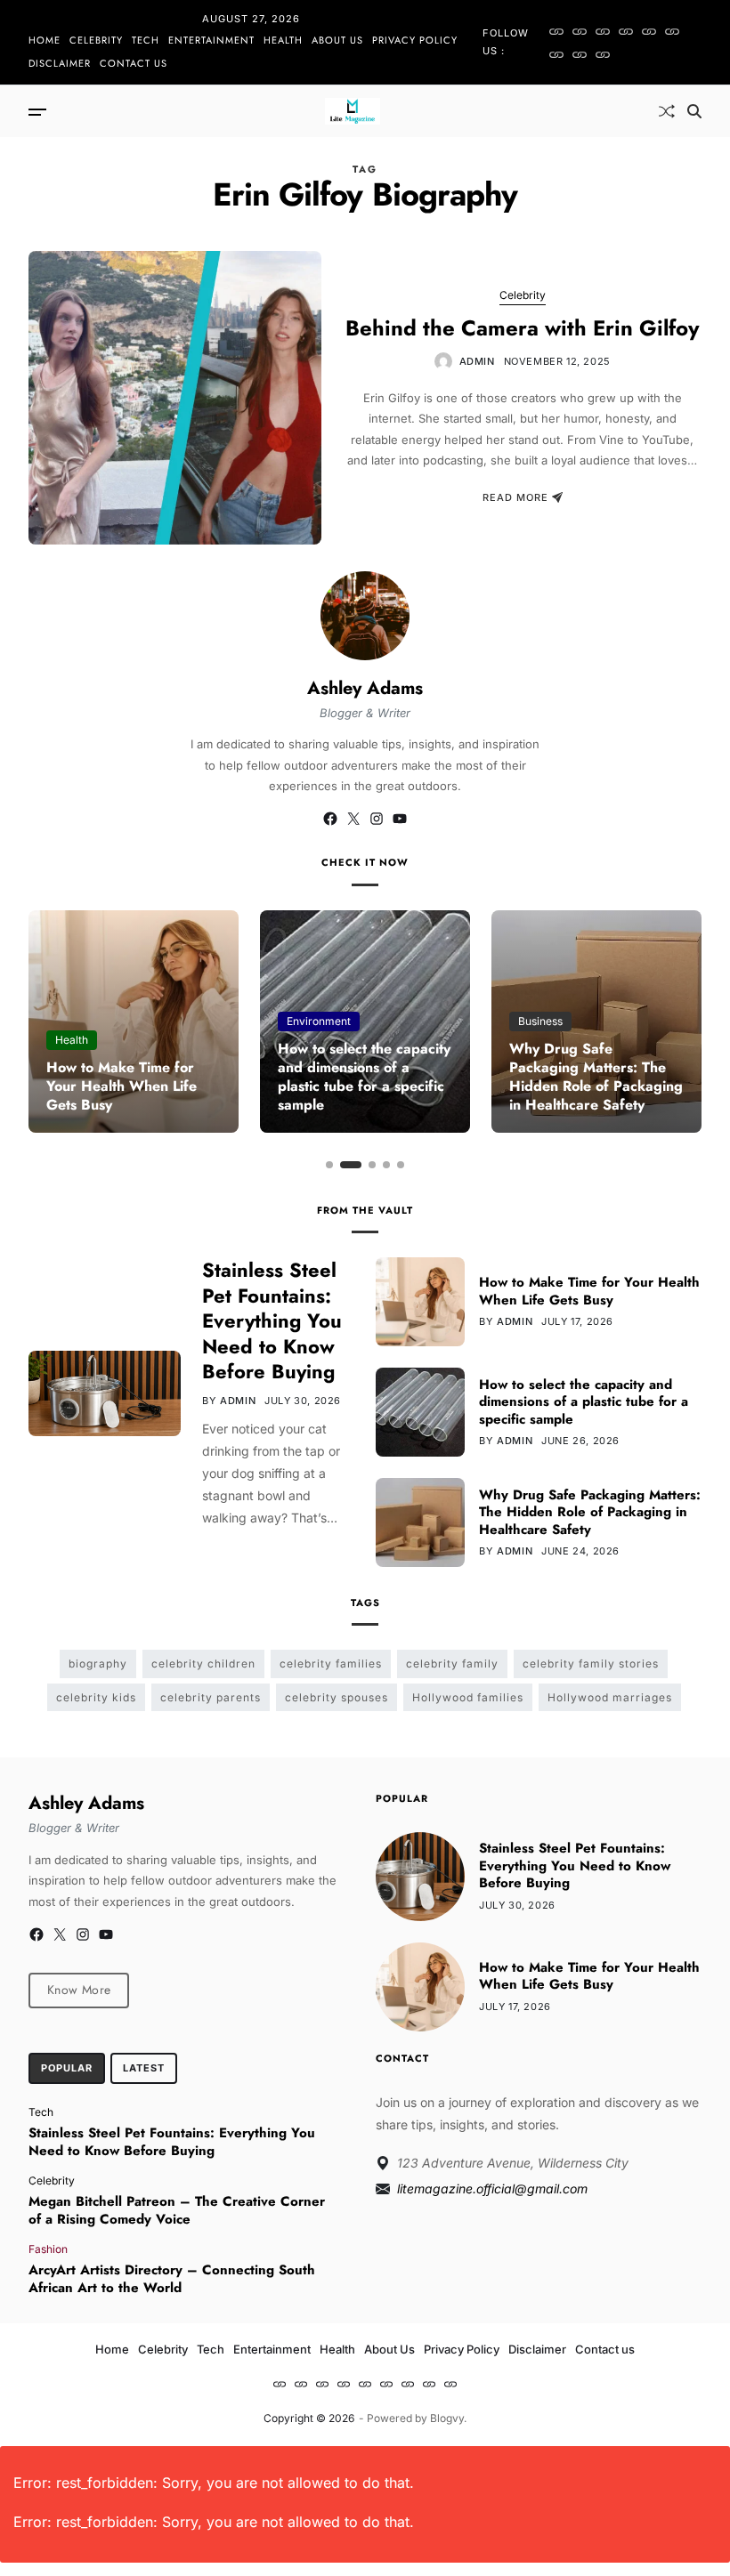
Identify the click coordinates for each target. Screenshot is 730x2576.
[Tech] (603, 31)
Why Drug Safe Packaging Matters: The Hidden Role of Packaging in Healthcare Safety (596, 1076)
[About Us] (672, 31)
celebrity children (203, 1663)
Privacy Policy (415, 40)
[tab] (67, 2069)
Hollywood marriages (610, 1697)
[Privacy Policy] (556, 54)
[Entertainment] (626, 31)
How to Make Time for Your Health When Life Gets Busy (122, 1086)
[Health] (649, 31)
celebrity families (331, 1663)
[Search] (694, 111)
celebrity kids (96, 1697)
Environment (319, 1021)
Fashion (48, 2249)
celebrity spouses (337, 1697)
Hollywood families (468, 1697)
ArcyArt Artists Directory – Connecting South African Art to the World (172, 2279)
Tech (146, 40)
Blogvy (447, 2418)
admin (477, 361)
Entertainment (211, 40)
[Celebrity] (580, 31)
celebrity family (452, 1663)
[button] (329, 1165)
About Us (337, 40)
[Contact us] (603, 54)
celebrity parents (211, 1697)
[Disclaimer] (580, 54)
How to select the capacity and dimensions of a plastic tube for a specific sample (364, 1076)
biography (98, 1663)
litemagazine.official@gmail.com (492, 2188)
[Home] (556, 31)
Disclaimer (60, 63)
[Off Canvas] (37, 112)
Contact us (134, 63)
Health (283, 40)
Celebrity (96, 40)
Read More (515, 497)
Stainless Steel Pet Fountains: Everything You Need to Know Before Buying (272, 1320)
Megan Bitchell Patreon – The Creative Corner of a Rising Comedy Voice (177, 2210)
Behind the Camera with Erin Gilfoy (523, 328)
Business (540, 1021)
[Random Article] (667, 111)
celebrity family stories (591, 1663)
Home (45, 40)
